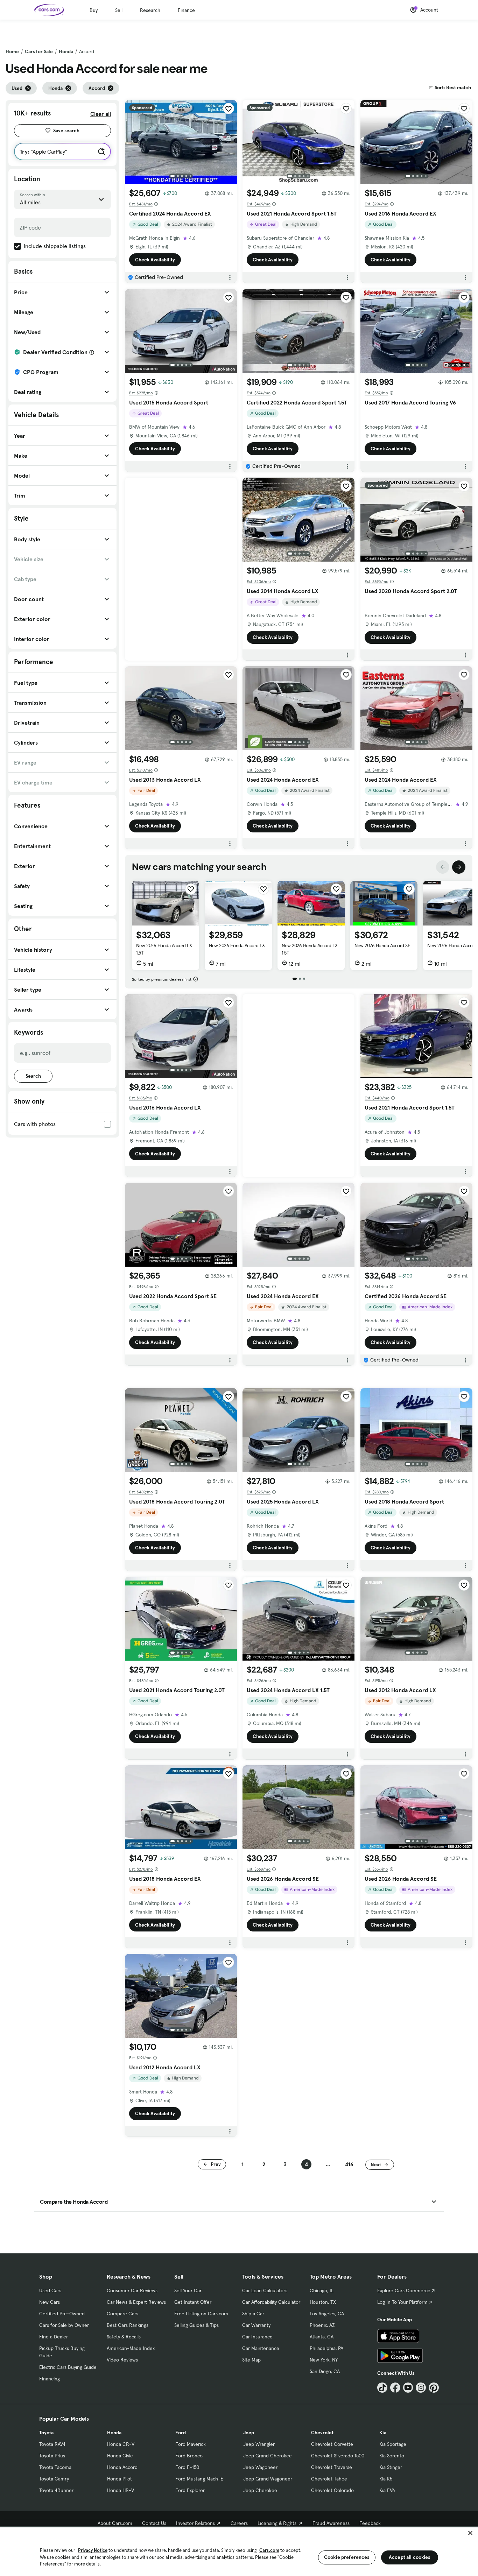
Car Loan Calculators (265, 2290)
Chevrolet (322, 2433)
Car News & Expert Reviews (136, 2302)
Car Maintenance (261, 2348)
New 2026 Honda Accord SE (382, 945)
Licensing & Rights (277, 2523)
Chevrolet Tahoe (329, 2479)
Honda (66, 51)
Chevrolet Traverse (332, 2467)
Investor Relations (195, 2523)
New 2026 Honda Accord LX (237, 945)
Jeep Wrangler (259, 2444)
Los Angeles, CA (327, 2314)
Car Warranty (256, 2325)
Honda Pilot (119, 2479)
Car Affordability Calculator (271, 2302)
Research (150, 10)
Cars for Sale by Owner (64, 2325)
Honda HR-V (121, 2490)
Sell (119, 10)
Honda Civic (120, 2456)
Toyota (46, 2433)
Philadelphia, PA (326, 2348)
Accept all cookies (410, 2557)
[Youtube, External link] (408, 2388)
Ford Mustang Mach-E (199, 2479)
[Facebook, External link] (395, 2388)
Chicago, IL (322, 2290)
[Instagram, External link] (421, 2388)
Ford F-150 (187, 2467)
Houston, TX (323, 2302)
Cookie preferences (347, 2557)
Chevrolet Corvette (332, 2444)
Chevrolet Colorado (332, 2490)
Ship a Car (253, 2314)
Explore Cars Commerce (404, 2290)
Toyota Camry (54, 2479)
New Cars (50, 2302)
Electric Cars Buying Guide (68, 2367)
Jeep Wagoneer (260, 2467)
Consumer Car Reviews (132, 2290)
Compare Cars (122, 2314)
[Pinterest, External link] (434, 2388)
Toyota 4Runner (56, 2490)
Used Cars (50, 2290)
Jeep (249, 2433)
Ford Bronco (189, 2456)
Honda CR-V (121, 2444)
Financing (50, 2379)
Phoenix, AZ (322, 2325)
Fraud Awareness (331, 2523)
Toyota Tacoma (55, 2467)
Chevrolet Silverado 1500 (338, 2456)
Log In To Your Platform (402, 2302)
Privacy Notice (93, 2550)
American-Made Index (131, 2348)
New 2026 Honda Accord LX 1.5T (164, 949)
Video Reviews (122, 2360)
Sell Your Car (188, 2290)
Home (12, 51)
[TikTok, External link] (382, 2388)
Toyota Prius (52, 2456)
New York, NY (324, 2360)
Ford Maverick (191, 2444)
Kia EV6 (387, 2490)
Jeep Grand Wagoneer (268, 2479)
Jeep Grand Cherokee (268, 2456)
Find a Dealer (54, 2337)
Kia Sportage (393, 2444)
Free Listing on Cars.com (201, 2314)
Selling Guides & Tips (196, 2325)
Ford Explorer (190, 2490)
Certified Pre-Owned (62, 2314)
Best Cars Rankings (128, 2325)
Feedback (370, 2523)
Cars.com (269, 2550)
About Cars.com (115, 2523)
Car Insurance (257, 2337)
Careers (239, 2523)
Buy (94, 10)
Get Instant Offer (193, 2302)
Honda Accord (122, 2467)
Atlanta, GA (322, 2337)
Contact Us (154, 2523)
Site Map (251, 2360)
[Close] (470, 2533)
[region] (239, 2551)
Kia (383, 2433)
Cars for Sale (39, 51)
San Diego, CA (325, 2371)
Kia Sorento (392, 2456)
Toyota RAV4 (52, 2444)
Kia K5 (386, 2479)
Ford (181, 2433)
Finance (186, 10)
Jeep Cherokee (260, 2490)
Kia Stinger (391, 2467)
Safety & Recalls (124, 2337)
